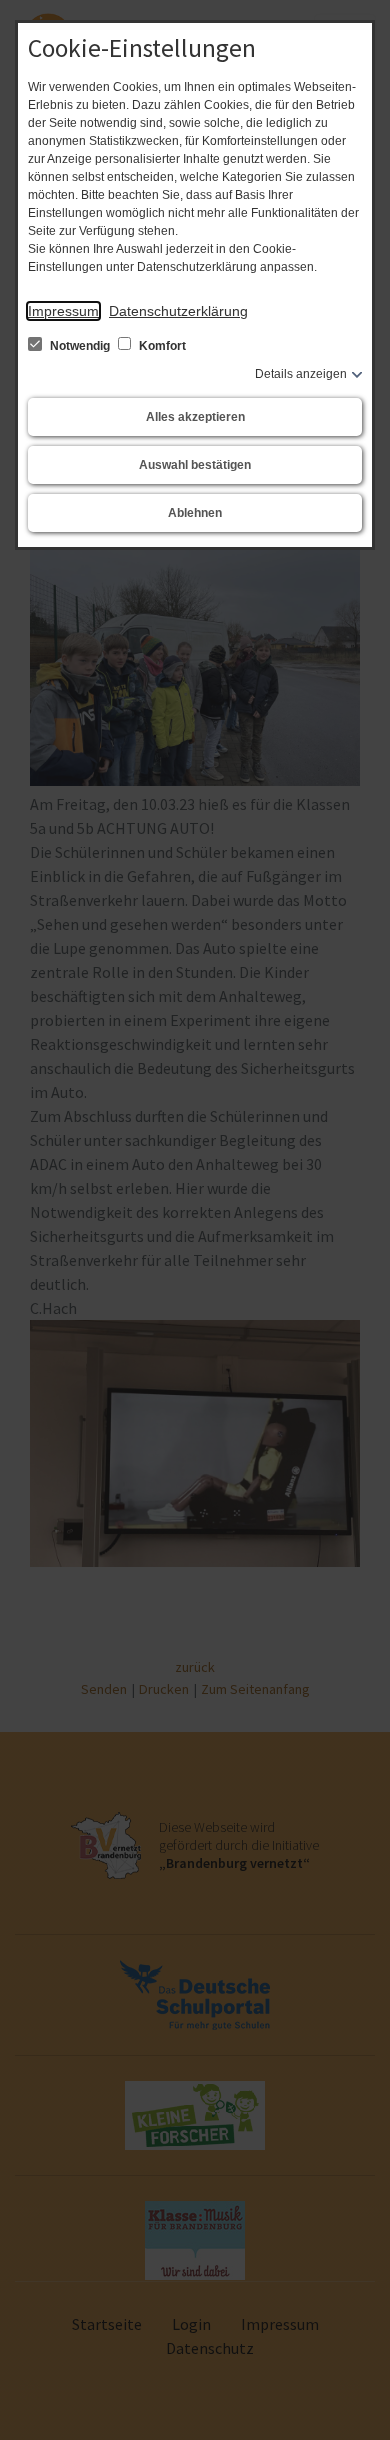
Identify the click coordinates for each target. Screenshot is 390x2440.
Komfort (161, 346)
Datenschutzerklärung (178, 311)
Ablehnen (195, 513)
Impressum (63, 311)
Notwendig (80, 346)
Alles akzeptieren (195, 417)
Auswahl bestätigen (195, 465)
